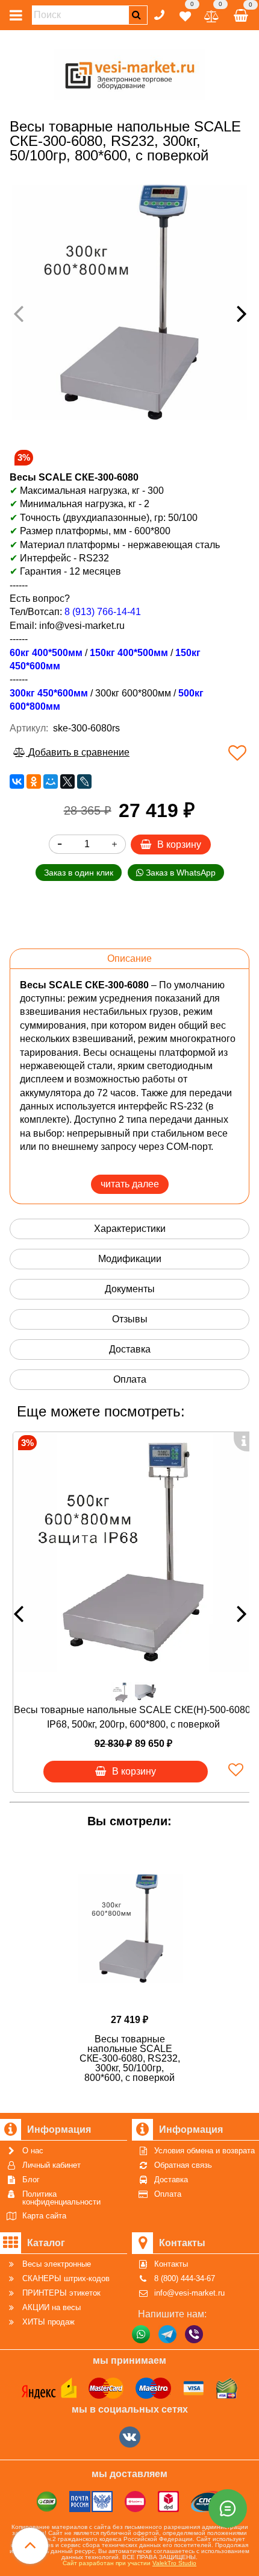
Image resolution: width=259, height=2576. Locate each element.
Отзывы (130, 1319)
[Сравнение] (212, 14)
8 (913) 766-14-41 (103, 612)
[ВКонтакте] (17, 781)
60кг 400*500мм (46, 653)
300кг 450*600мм (49, 693)
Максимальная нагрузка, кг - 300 (87, 491)
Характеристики (130, 1229)
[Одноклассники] (34, 781)
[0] (185, 14)
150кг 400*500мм (129, 653)
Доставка (130, 1349)
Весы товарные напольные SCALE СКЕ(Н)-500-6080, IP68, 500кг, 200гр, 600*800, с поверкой (133, 1717)
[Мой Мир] (51, 781)
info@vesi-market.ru (82, 626)
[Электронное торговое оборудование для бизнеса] (130, 73)
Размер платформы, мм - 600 (85, 531)
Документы (130, 1289)
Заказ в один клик (79, 873)
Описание (129, 958)
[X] (67, 781)
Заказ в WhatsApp (179, 873)
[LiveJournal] (84, 781)
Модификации (130, 1259)
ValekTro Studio (174, 2563)
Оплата (130, 1379)
